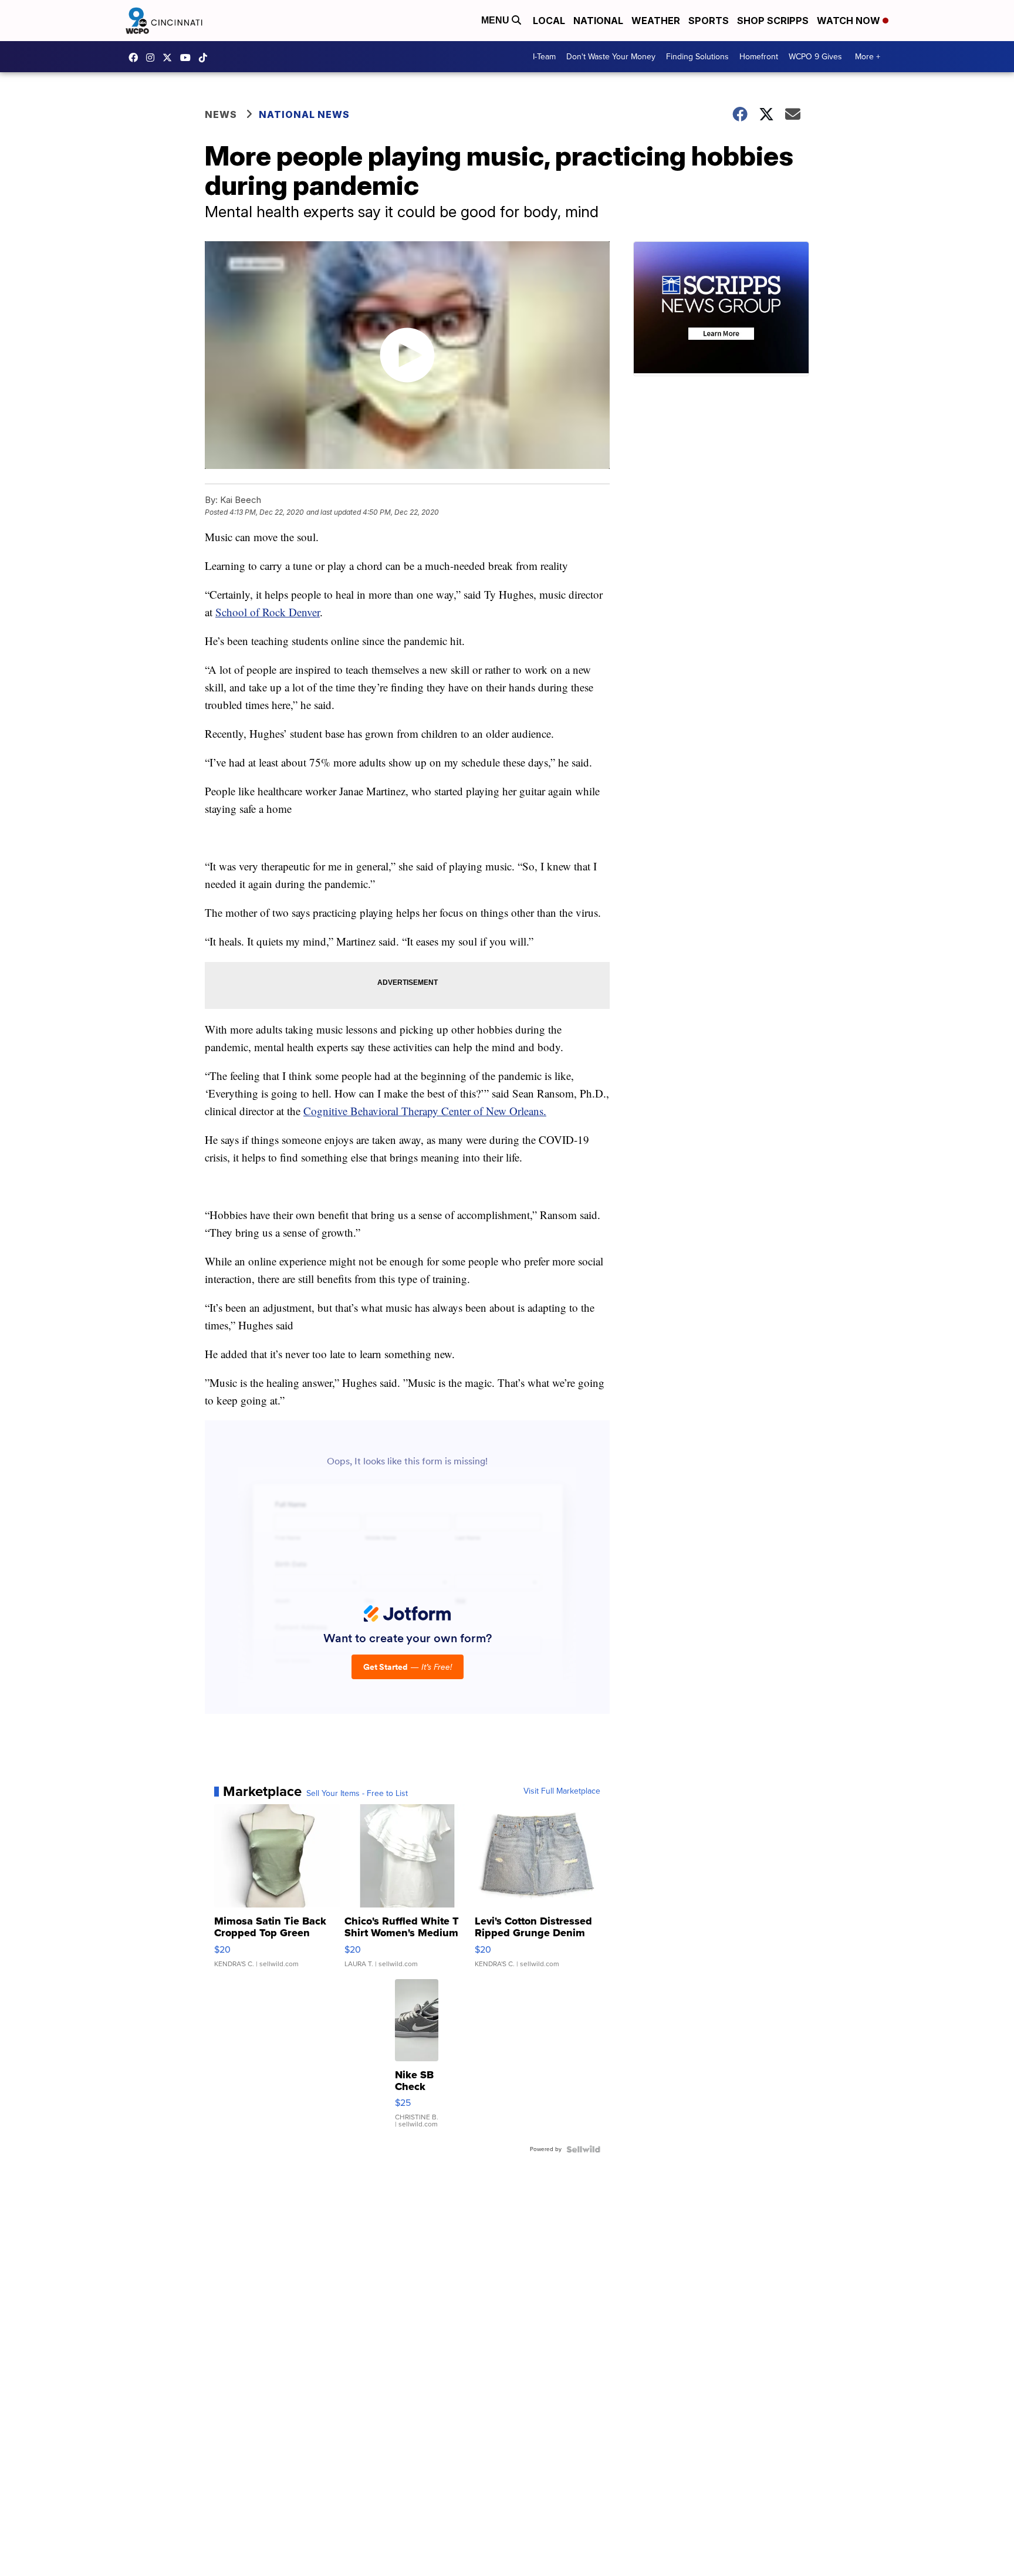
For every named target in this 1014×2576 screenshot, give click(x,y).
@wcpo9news (206, 58)
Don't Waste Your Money (611, 57)
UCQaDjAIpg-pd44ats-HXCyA (188, 58)
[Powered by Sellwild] (583, 2149)
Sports (709, 21)
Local (549, 21)
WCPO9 (136, 58)
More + (868, 57)
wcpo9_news (153, 58)
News (221, 114)
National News (304, 114)
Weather (656, 21)
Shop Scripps (773, 21)
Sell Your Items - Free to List (357, 1794)
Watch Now (850, 21)
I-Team (544, 57)
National (598, 21)
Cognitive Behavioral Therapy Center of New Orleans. (425, 1111)
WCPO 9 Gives (815, 57)
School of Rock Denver (268, 612)
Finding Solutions (697, 57)
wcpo (170, 58)
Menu (496, 20)
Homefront (759, 57)
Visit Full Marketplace (562, 1791)
